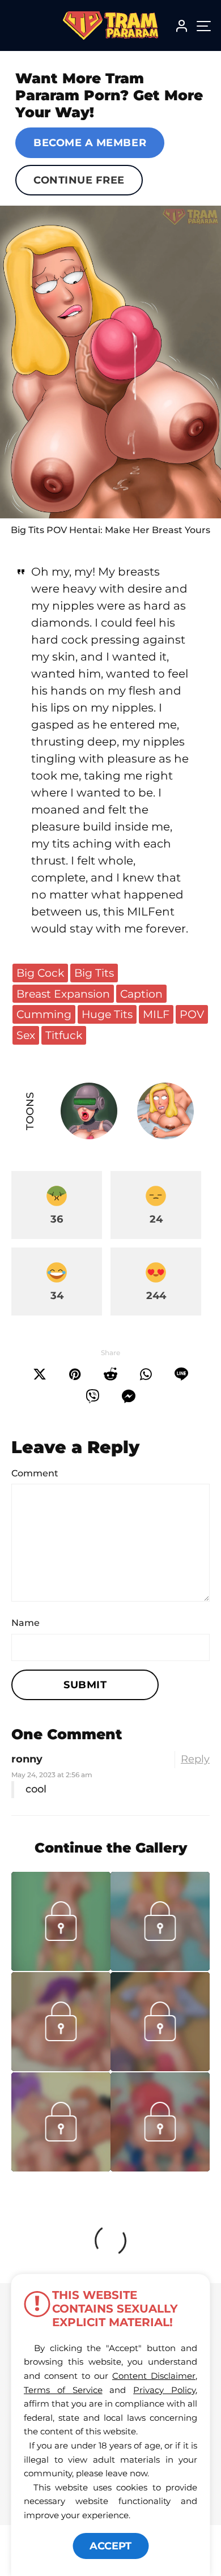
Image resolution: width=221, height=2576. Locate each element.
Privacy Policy (164, 2390)
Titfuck (64, 1035)
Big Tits (94, 973)
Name (25, 1623)
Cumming (44, 1014)
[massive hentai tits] (110, 362)
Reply (195, 1759)
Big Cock (40, 973)
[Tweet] (40, 1374)
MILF (156, 1014)
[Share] (146, 1374)
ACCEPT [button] (110, 2546)
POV (192, 1014)
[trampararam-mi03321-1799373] (61, 2168)
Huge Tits (107, 1014)
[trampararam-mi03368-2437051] (160, 2068)
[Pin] (75, 1374)
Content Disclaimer (154, 2376)
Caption (141, 994)
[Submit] (110, 1374)
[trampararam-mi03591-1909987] (61, 1968)
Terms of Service (63, 2390)
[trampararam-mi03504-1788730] (160, 1968)
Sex (26, 1035)
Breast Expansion (63, 994)
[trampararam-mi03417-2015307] (61, 2068)
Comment (35, 1473)
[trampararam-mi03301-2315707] (160, 2168)
